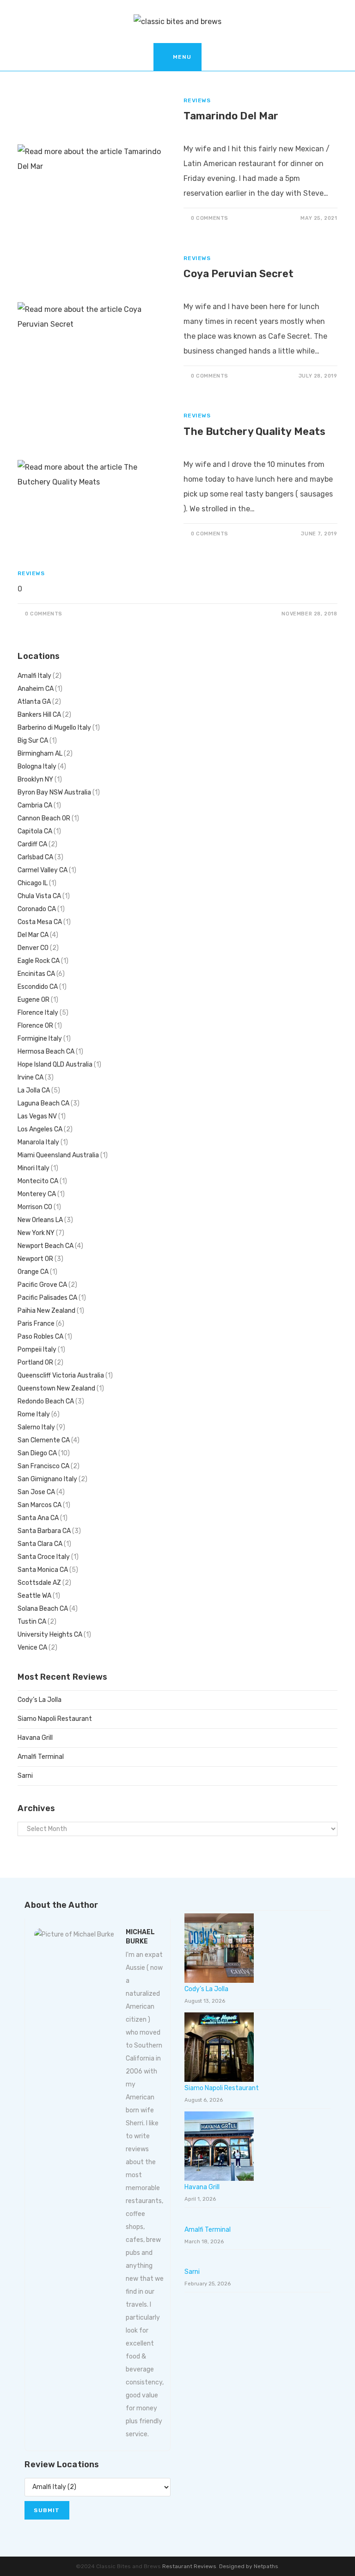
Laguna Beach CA (43, 1103)
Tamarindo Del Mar (231, 116)
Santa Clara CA (40, 1544)
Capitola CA (35, 831)
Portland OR (35, 1362)
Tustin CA (32, 1622)
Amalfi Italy (34, 676)
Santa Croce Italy (44, 1557)
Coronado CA (37, 909)
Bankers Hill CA (39, 715)
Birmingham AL (40, 754)
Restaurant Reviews (189, 2566)
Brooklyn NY (35, 779)
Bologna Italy (37, 767)
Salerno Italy (36, 1427)
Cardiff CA (32, 844)
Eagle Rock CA (39, 961)
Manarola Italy (38, 1142)
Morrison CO (35, 1207)
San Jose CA (36, 1492)
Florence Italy (38, 1013)
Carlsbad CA (35, 857)
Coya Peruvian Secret (239, 274)
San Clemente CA (44, 1440)
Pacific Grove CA (42, 1285)
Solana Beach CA (43, 1609)
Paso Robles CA (40, 1337)
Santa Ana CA (38, 1518)
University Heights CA (50, 1635)
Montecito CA (38, 1181)
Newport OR (35, 1259)
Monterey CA (37, 1194)
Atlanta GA (34, 702)
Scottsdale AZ (39, 1583)
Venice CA (32, 1648)
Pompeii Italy (37, 1350)
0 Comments (210, 218)
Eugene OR (34, 1000)
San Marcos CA (40, 1505)
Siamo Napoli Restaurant (55, 1719)
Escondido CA (38, 987)
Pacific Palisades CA (47, 1298)
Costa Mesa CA (40, 922)
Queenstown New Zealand (56, 1388)
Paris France (36, 1324)
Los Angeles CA (40, 1129)
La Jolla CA (34, 1090)
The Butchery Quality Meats (254, 431)
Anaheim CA (36, 689)
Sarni (25, 1776)
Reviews (197, 100)
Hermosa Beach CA (46, 1052)
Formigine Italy (40, 1039)
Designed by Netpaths (249, 2566)
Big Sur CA (33, 741)
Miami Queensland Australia (58, 1155)
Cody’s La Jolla (40, 1700)
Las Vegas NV (37, 1116)
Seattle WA (34, 1596)
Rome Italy (34, 1414)
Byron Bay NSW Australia (54, 792)
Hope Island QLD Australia (55, 1065)
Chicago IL (33, 883)
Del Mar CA (33, 935)
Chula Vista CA (39, 896)
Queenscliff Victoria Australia (61, 1375)
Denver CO (33, 948)
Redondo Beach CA (46, 1401)
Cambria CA (35, 805)
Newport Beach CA (46, 1246)
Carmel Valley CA (43, 870)
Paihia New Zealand (46, 1311)
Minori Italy (34, 1168)
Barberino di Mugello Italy (54, 728)
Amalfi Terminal (41, 1757)
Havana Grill (35, 1738)
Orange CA (33, 1272)
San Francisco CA (43, 1466)
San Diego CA (37, 1453)
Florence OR (35, 1026)
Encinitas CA (36, 974)
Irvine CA (31, 1077)
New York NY (36, 1233)
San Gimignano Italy (47, 1479)
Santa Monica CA (43, 1570)
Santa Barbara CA (44, 1531)
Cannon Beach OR (44, 818)
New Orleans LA (40, 1220)
